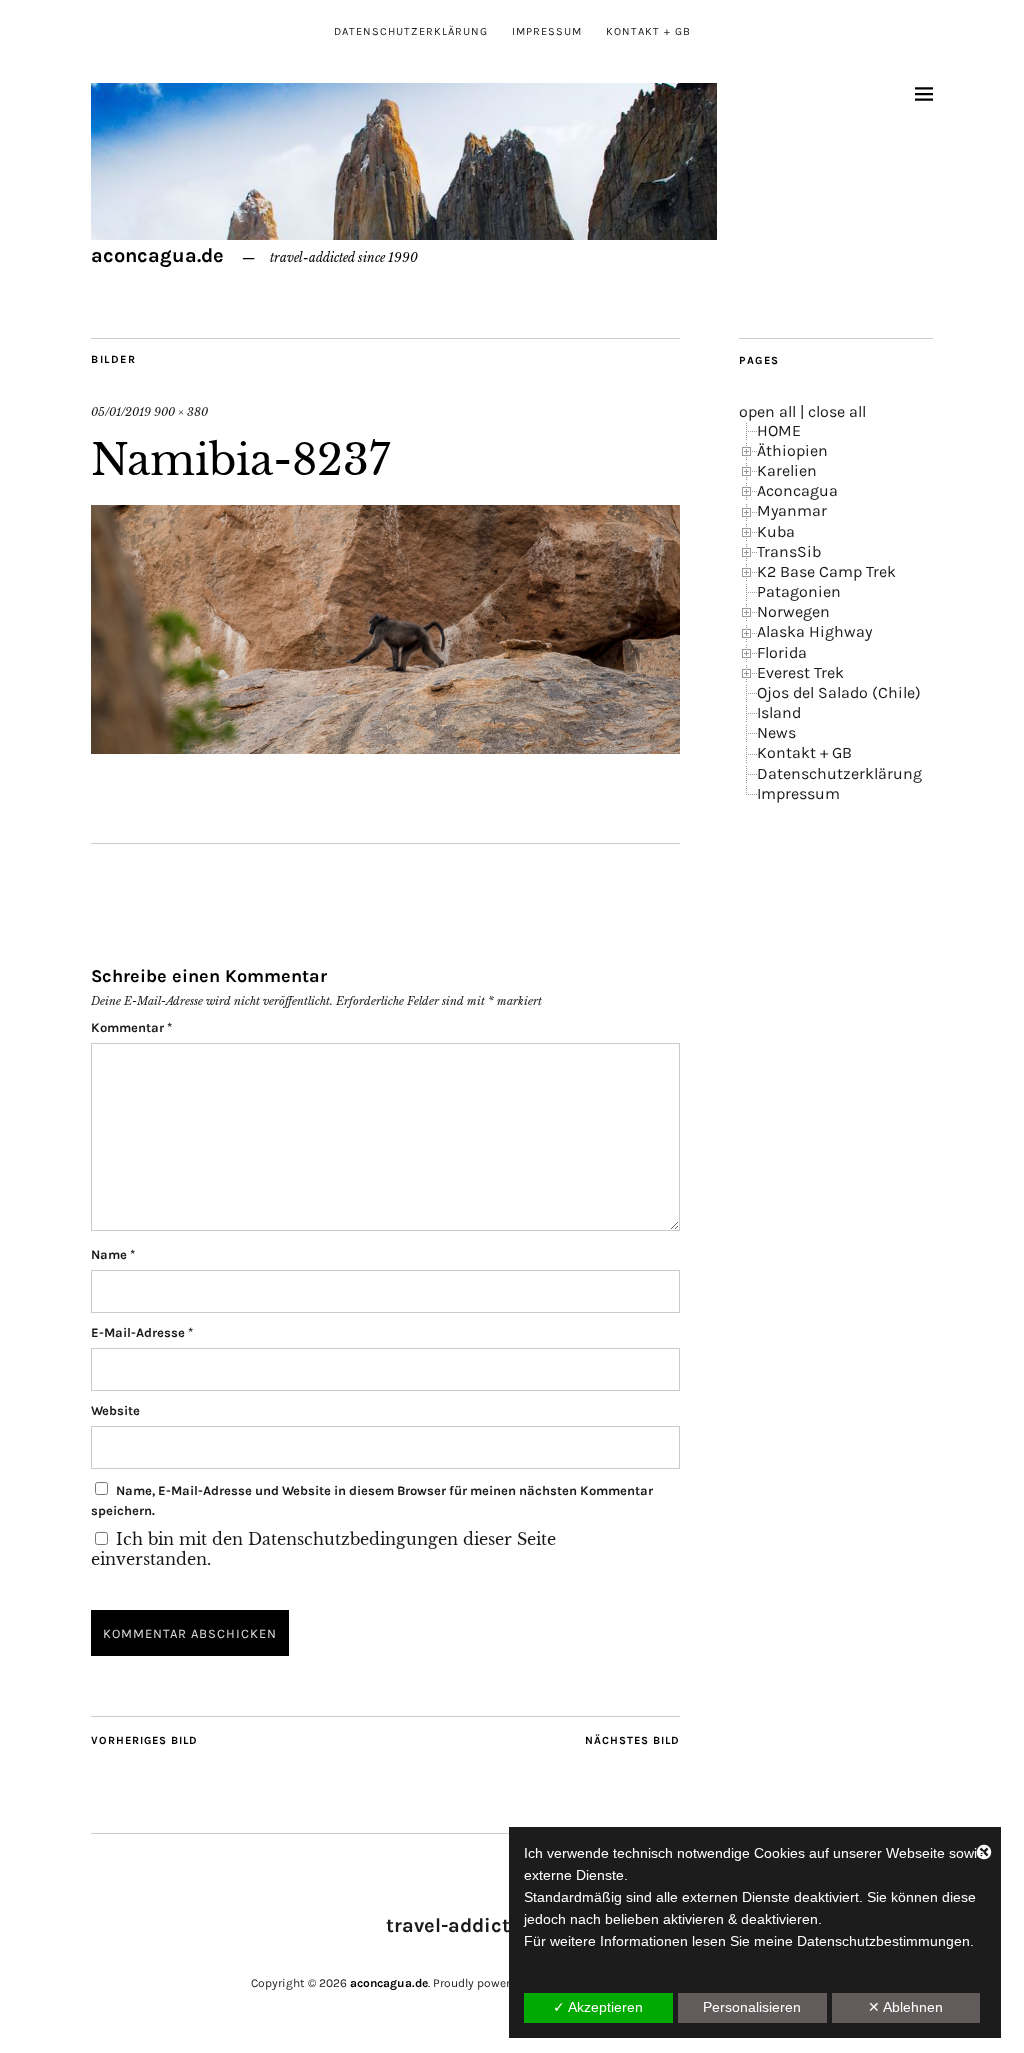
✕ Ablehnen (905, 2007)
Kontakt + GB (648, 31)
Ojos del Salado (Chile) (839, 692)
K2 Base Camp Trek (826, 571)
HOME (779, 430)
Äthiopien (792, 450)
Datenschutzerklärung (411, 31)
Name (113, 1254)
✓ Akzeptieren (598, 2007)
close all (837, 411)
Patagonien (799, 591)
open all (767, 411)
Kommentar (131, 1027)
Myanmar (792, 510)
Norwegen (793, 611)
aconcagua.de (157, 255)
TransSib (789, 551)
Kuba (776, 531)
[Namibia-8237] (385, 748)
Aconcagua (797, 490)
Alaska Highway (814, 631)
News (776, 732)
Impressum (547, 31)
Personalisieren (752, 2007)
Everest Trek (800, 672)
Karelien (787, 470)
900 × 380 (181, 412)
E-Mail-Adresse (142, 1332)
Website (115, 1410)
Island (779, 712)
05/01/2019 (121, 412)
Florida (782, 652)
